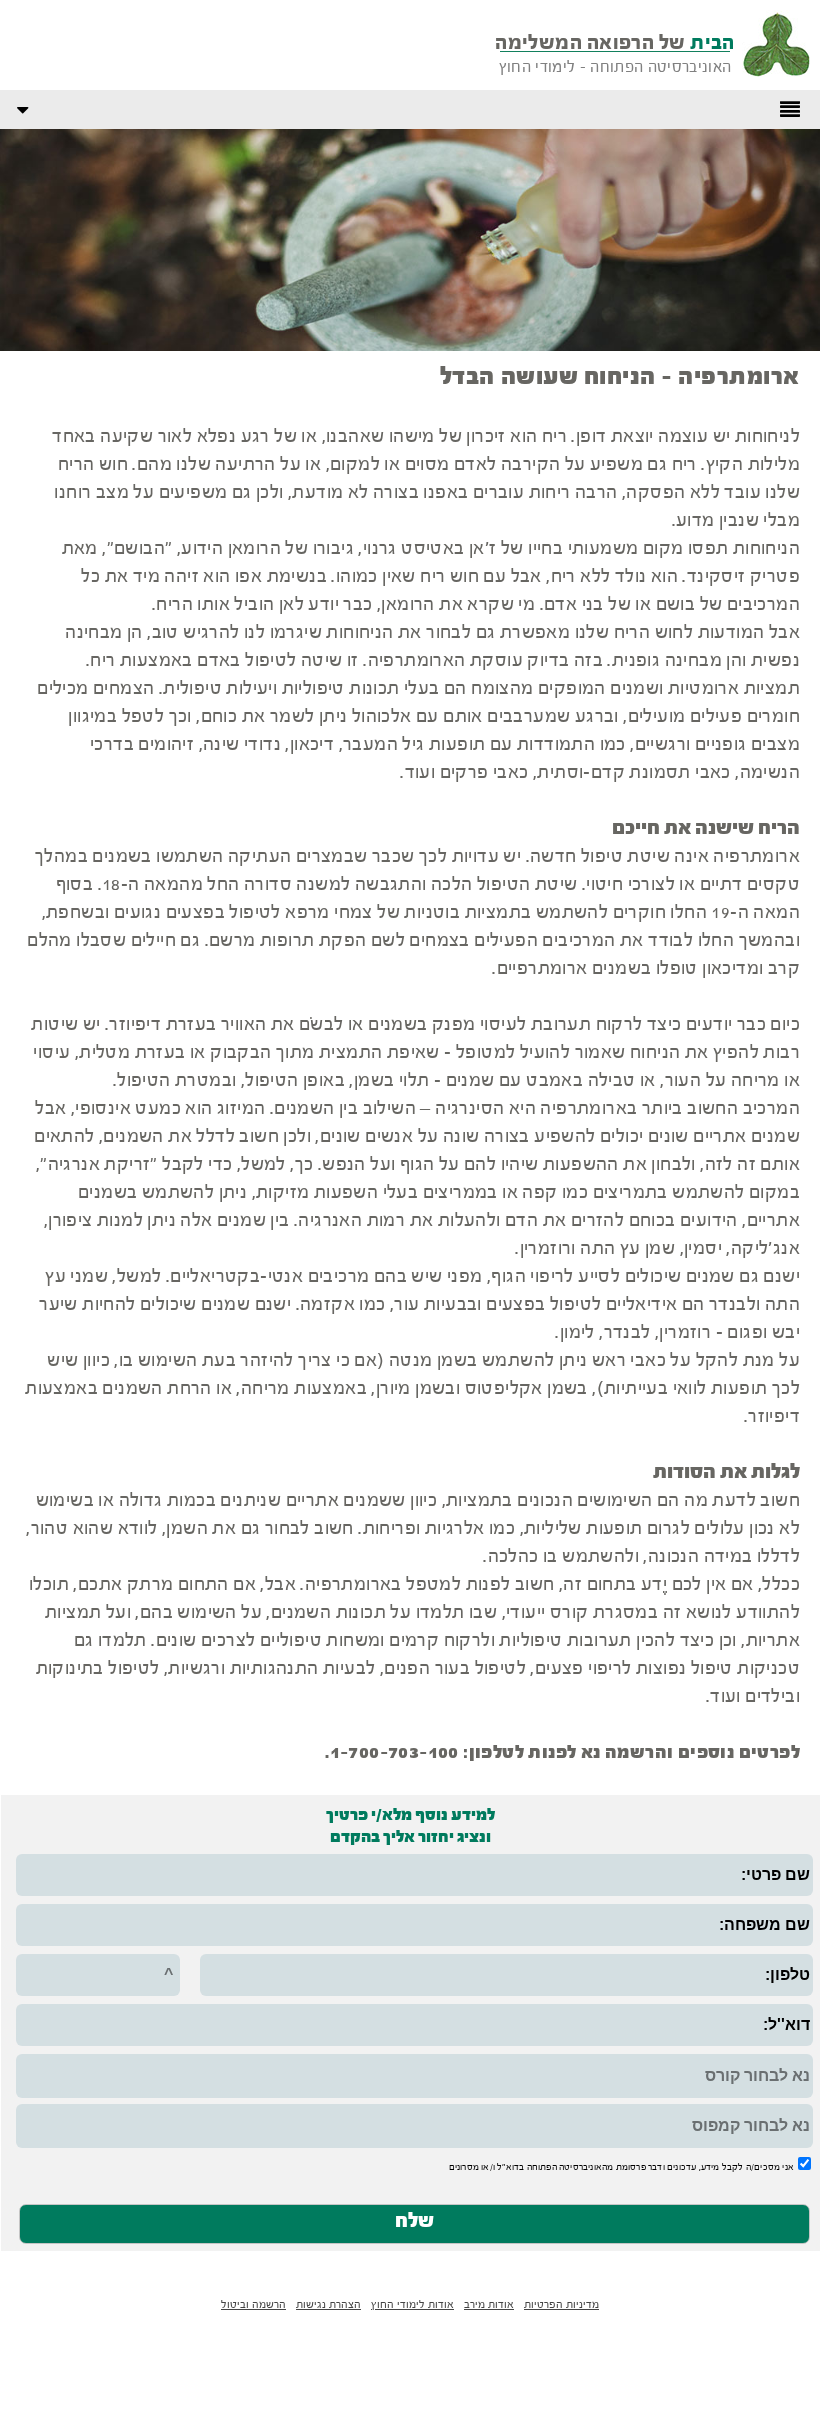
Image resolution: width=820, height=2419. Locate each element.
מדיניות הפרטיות (561, 2305)
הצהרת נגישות (328, 2305)
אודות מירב (489, 2305)
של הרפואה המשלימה (615, 43)
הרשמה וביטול (253, 2305)
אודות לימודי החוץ (412, 2305)
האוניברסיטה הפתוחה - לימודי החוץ (615, 68)
